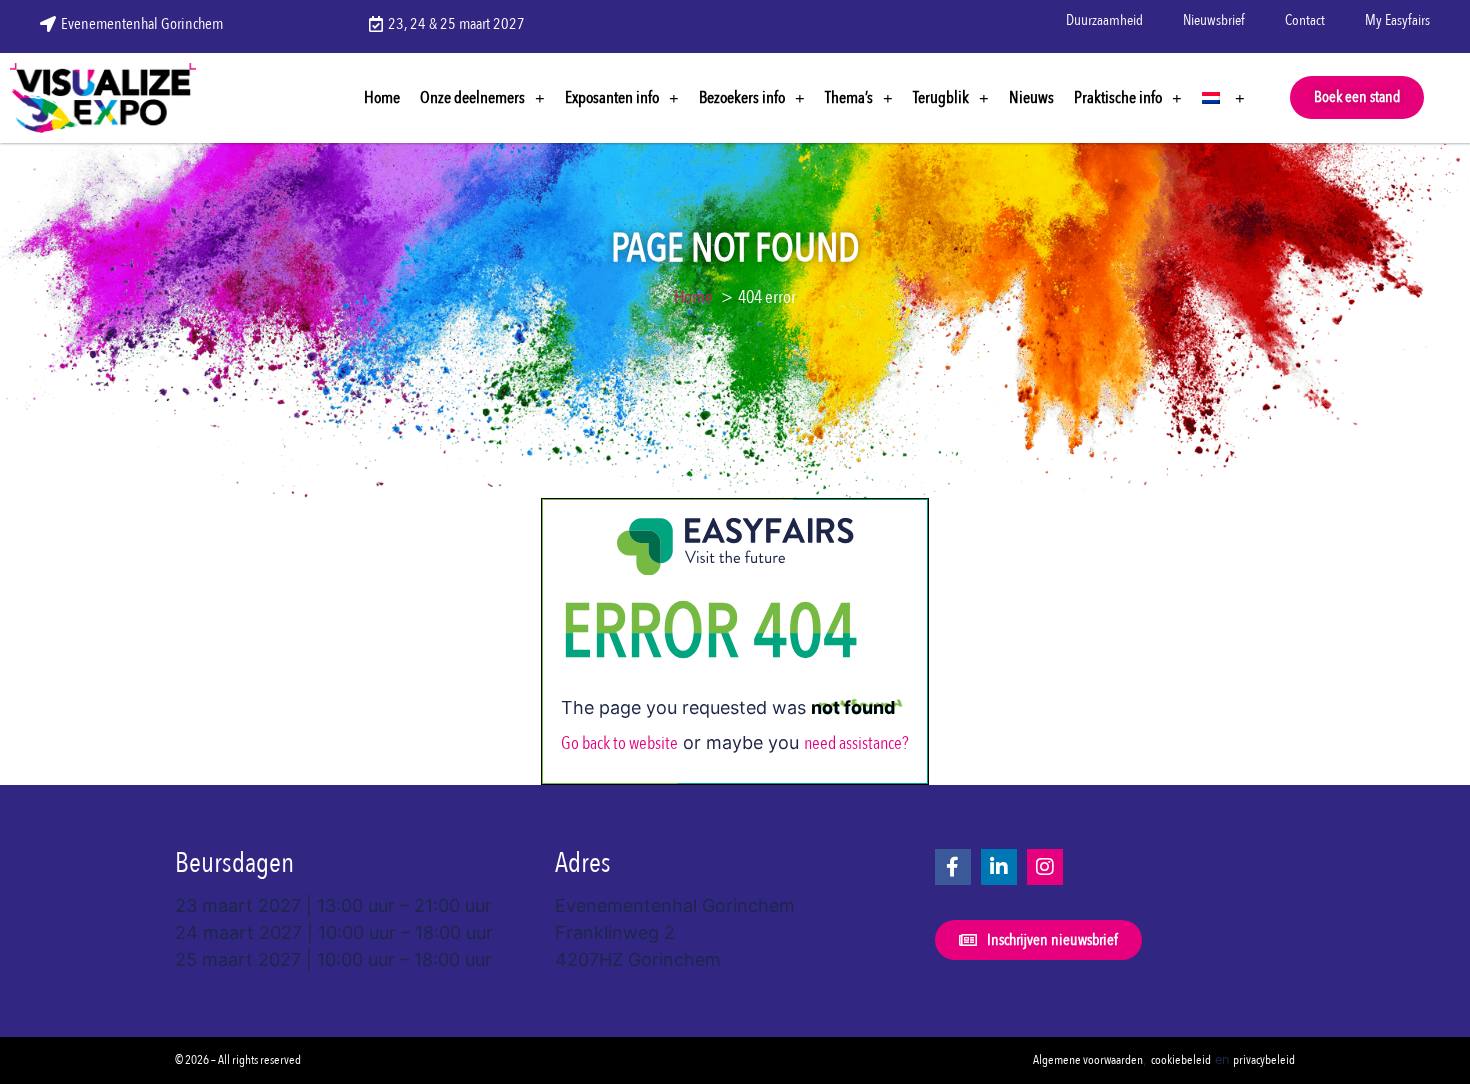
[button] (1357, 97)
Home (382, 97)
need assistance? (856, 743)
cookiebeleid (1181, 1060)
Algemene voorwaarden (1088, 1060)
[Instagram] (1045, 867)
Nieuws (1031, 97)
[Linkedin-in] (999, 867)
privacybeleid (1264, 1060)
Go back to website (619, 743)
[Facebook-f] (953, 867)
